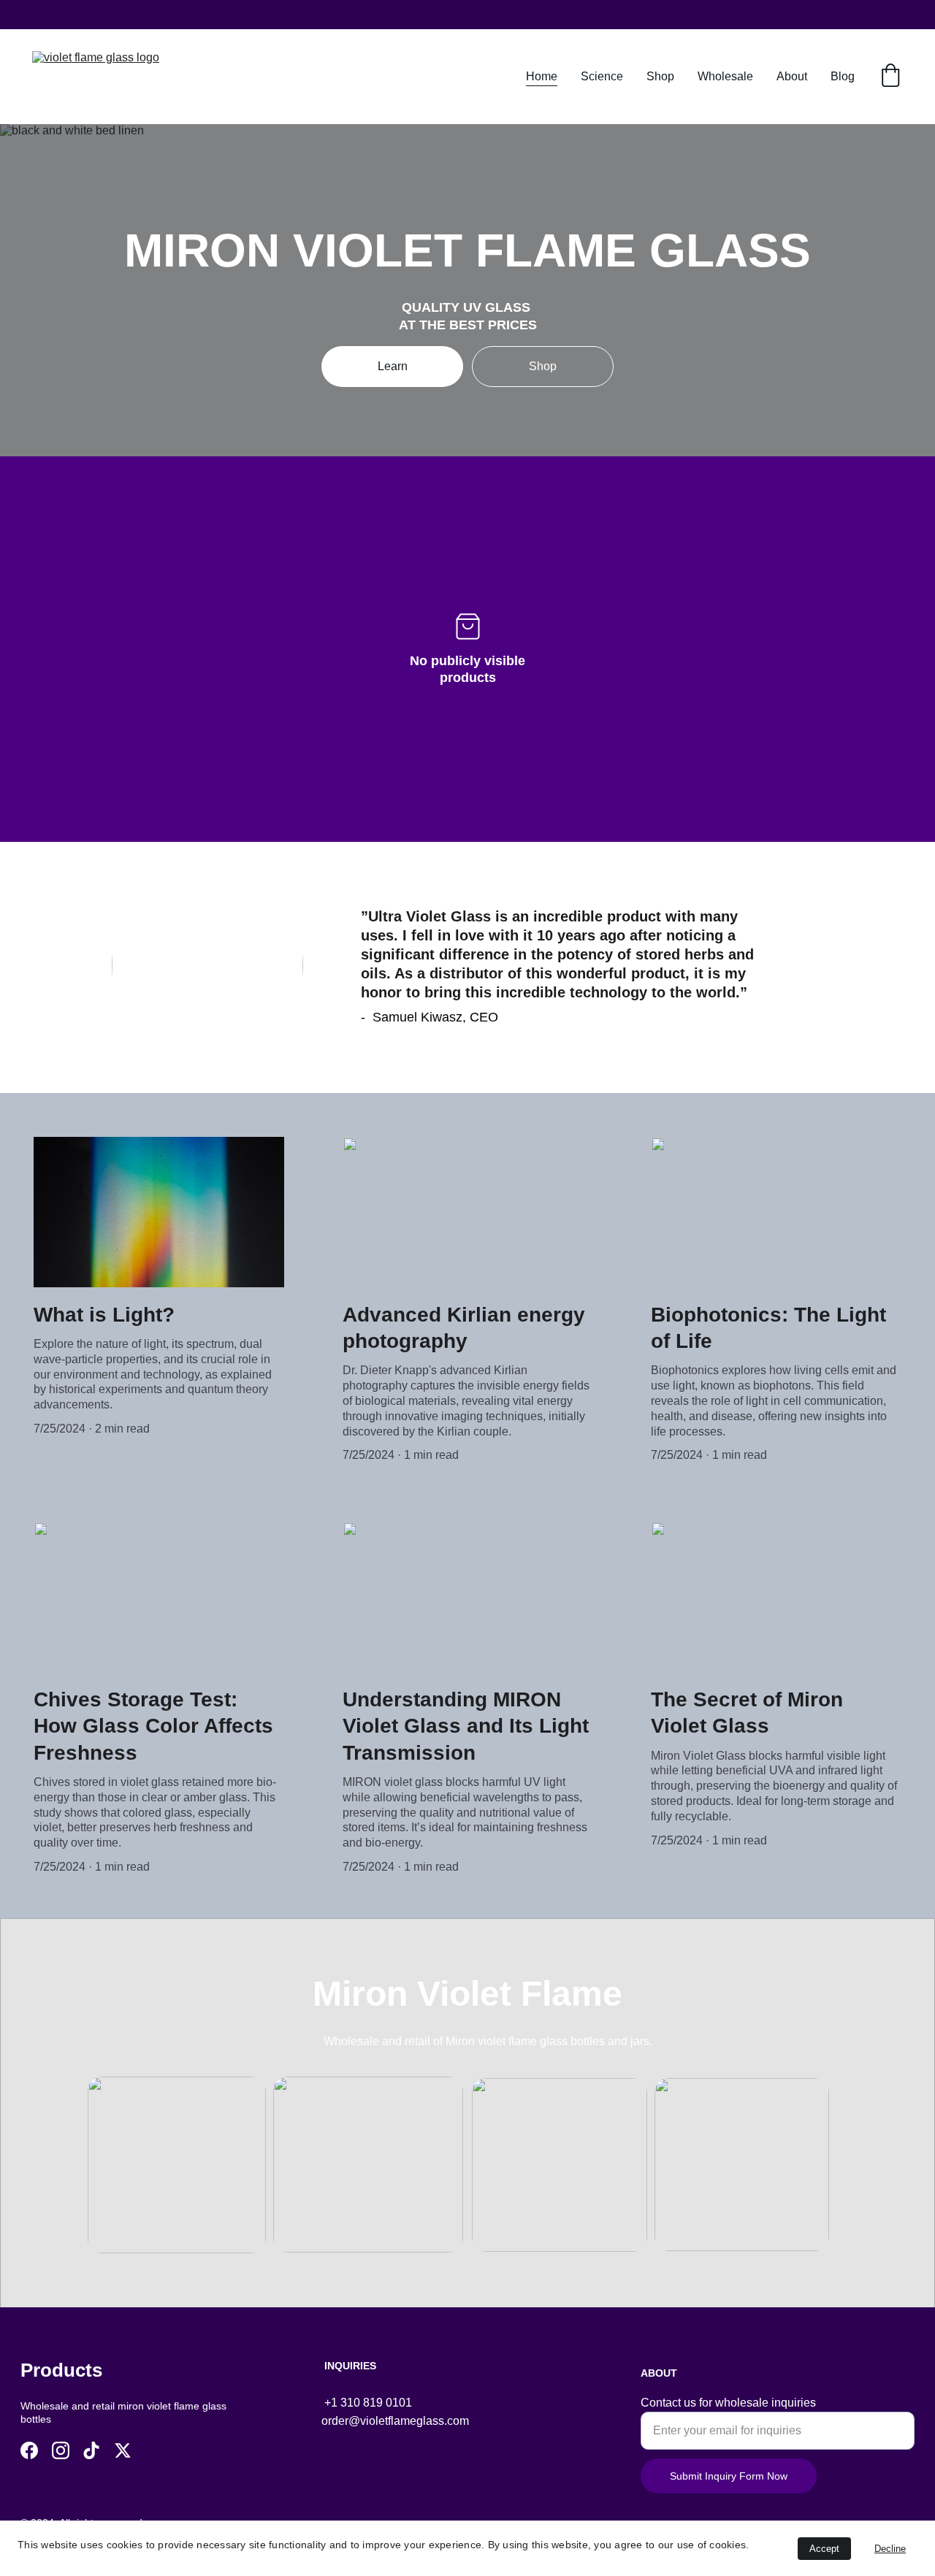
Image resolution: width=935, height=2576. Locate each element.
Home (542, 76)
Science (602, 76)
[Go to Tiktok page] (91, 2450)
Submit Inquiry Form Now (729, 2476)
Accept (824, 2549)
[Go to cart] (890, 77)
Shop (660, 76)
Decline (890, 2549)
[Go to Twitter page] (123, 2450)
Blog (843, 76)
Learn (393, 366)
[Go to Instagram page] (61, 2450)
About (792, 76)
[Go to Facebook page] (29, 2450)
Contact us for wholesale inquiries (728, 2403)
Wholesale (725, 76)
